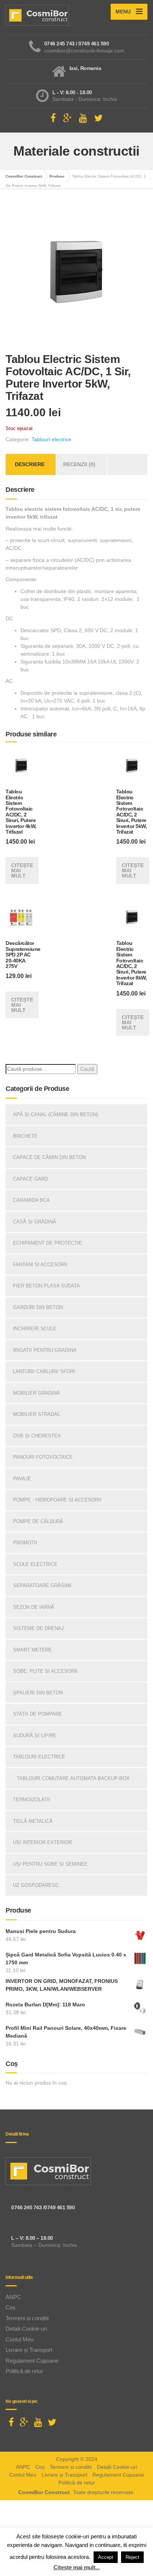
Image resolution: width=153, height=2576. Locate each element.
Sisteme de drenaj (38, 1628)
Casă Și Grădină (35, 1222)
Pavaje (22, 1479)
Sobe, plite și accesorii (45, 1671)
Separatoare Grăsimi (42, 1585)
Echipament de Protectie (48, 1243)
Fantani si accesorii (40, 1265)
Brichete (25, 1136)
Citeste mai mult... (77, 2567)
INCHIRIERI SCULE (35, 1329)
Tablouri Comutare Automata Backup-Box (73, 1778)
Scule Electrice (35, 1564)
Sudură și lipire (35, 1736)
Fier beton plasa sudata (46, 1286)
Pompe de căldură (38, 1521)
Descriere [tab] (30, 464)
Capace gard (30, 1179)
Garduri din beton (38, 1307)
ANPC (13, 2297)
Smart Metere (32, 1650)
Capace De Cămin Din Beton (49, 1157)
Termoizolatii (32, 1800)
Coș (11, 2307)
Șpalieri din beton (38, 1693)
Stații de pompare (38, 1714)
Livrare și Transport (29, 2350)
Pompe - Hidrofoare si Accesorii (57, 1500)
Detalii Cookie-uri (26, 2329)
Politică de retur (24, 2371)
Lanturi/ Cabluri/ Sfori (44, 1371)
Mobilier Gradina (36, 1393)
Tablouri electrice (51, 439)
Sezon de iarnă (34, 1607)
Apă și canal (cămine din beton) (56, 1115)
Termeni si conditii (27, 2318)
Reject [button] (132, 2557)
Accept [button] (106, 2557)
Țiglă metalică (33, 1821)
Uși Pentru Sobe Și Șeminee (50, 1864)
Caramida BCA (31, 1200)
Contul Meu (19, 2339)
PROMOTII (25, 1543)
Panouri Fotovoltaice (43, 1457)
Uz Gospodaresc (36, 1885)
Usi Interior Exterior (43, 1842)
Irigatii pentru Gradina (45, 1350)
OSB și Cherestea (37, 1436)
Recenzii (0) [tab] (79, 464)
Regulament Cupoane (32, 2361)
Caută (87, 1069)
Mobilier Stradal (37, 1414)
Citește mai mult (22, 870)
